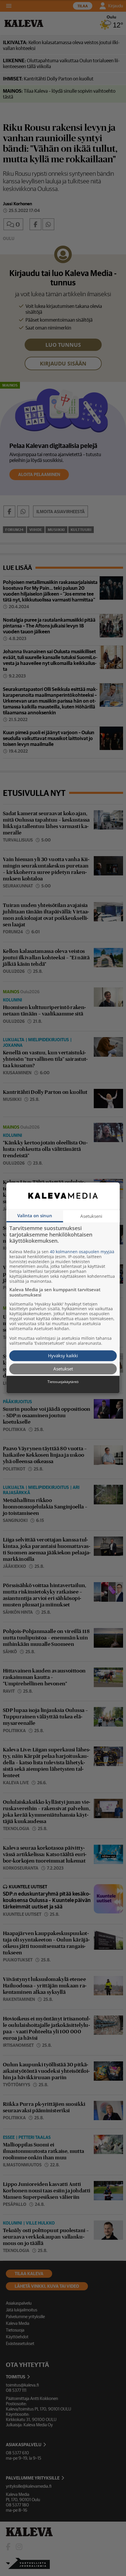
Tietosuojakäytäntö (63, 1382)
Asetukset (63, 1369)
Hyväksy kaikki (63, 1356)
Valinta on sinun (35, 1215)
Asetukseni (91, 1216)
